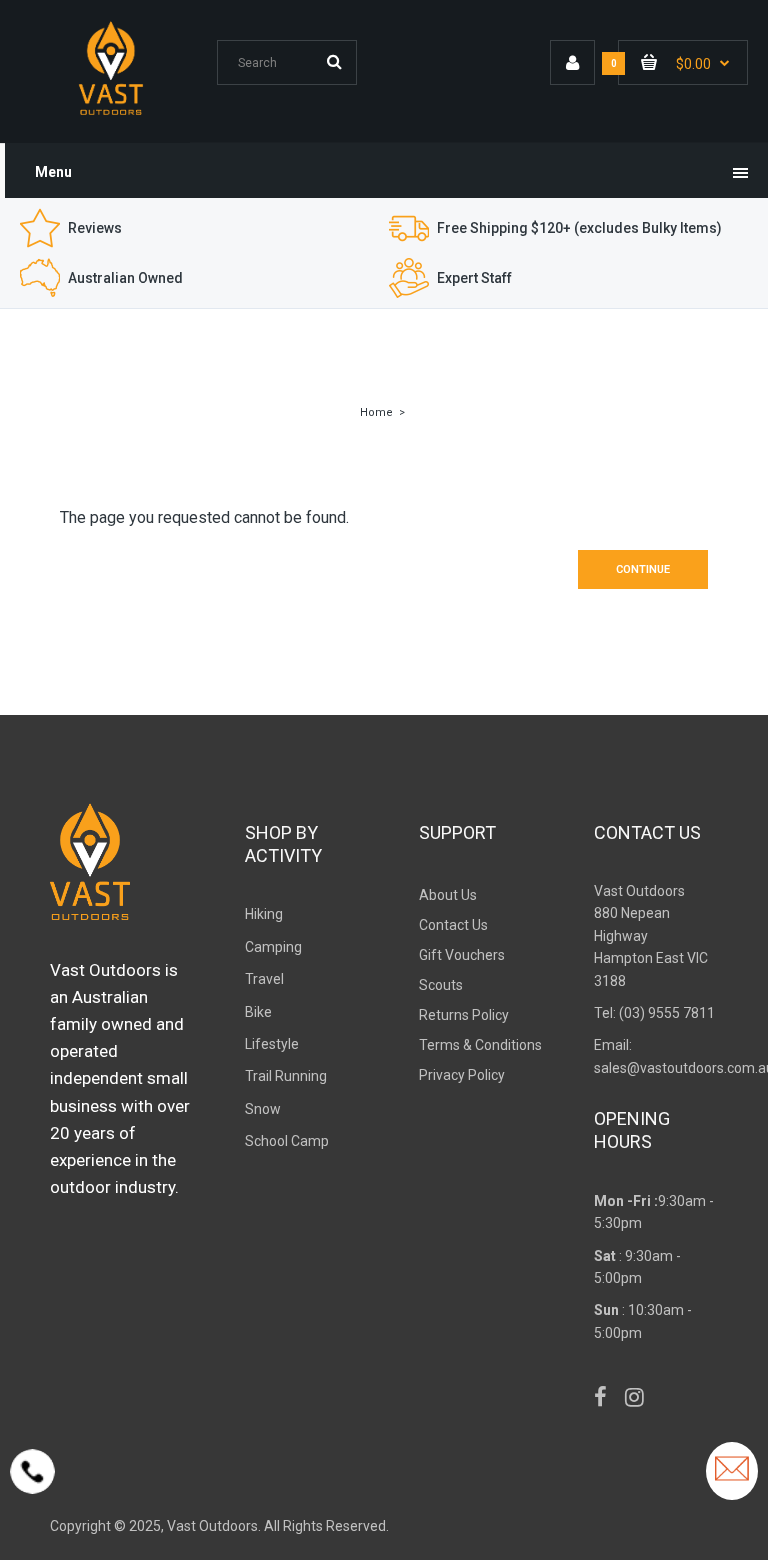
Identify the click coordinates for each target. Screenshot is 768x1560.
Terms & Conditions (480, 1045)
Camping (273, 947)
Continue (643, 569)
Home (376, 412)
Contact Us (453, 925)
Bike (258, 1012)
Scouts (441, 985)
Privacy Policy (462, 1075)
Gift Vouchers (462, 955)
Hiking (264, 914)
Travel (264, 979)
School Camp (287, 1141)
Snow (263, 1109)
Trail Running (286, 1076)
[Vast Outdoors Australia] (111, 114)
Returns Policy (464, 1015)
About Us (448, 895)
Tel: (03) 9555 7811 (654, 1013)
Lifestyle (272, 1044)
